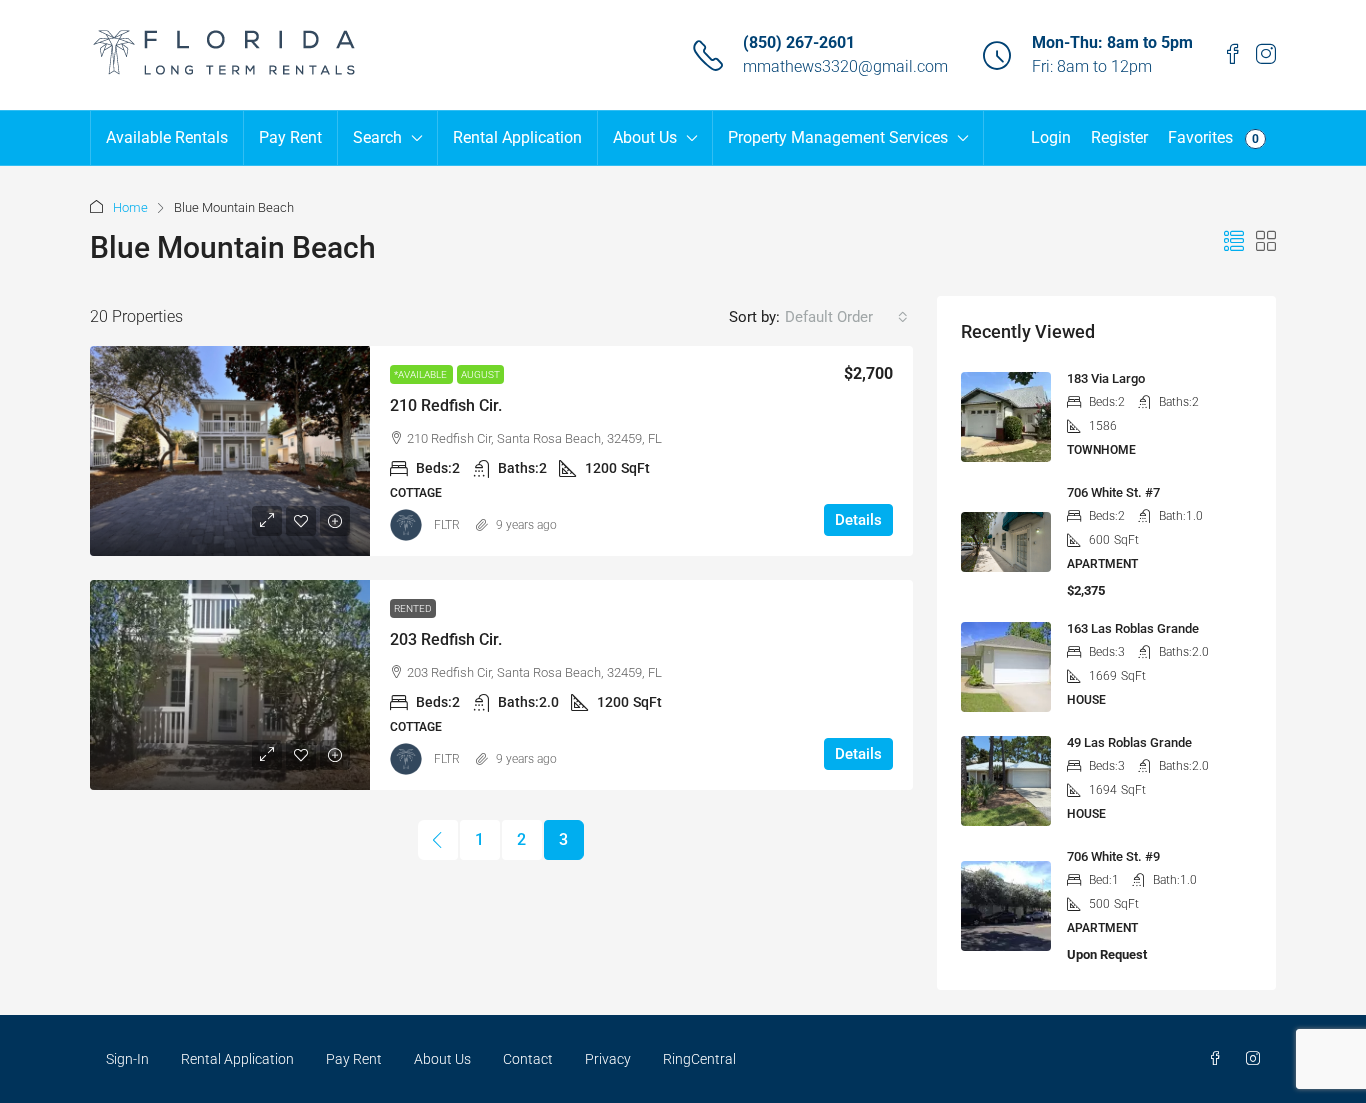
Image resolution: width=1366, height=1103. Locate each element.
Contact (528, 1059)
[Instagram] (1257, 1059)
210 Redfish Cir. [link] (446, 405)
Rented (413, 608)
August (480, 374)
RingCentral (699, 1059)
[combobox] (846, 317)
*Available (421, 374)
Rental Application (517, 137)
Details (858, 520)
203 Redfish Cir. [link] (446, 639)
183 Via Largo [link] (1106, 378)
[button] (1234, 242)
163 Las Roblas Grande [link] (1133, 628)
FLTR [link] (447, 525)
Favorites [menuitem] (1213, 137)
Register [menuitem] (1119, 137)
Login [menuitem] (1051, 137)
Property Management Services (838, 137)
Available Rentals (167, 137)
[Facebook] (1219, 1059)
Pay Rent (290, 137)
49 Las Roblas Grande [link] (1129, 742)
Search (377, 137)
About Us (645, 137)
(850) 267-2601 (799, 42)
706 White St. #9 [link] (1113, 856)
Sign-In (127, 1059)
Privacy (608, 1059)
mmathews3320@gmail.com (845, 66)
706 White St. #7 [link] (1113, 492)
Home (130, 207)
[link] (230, 451)
